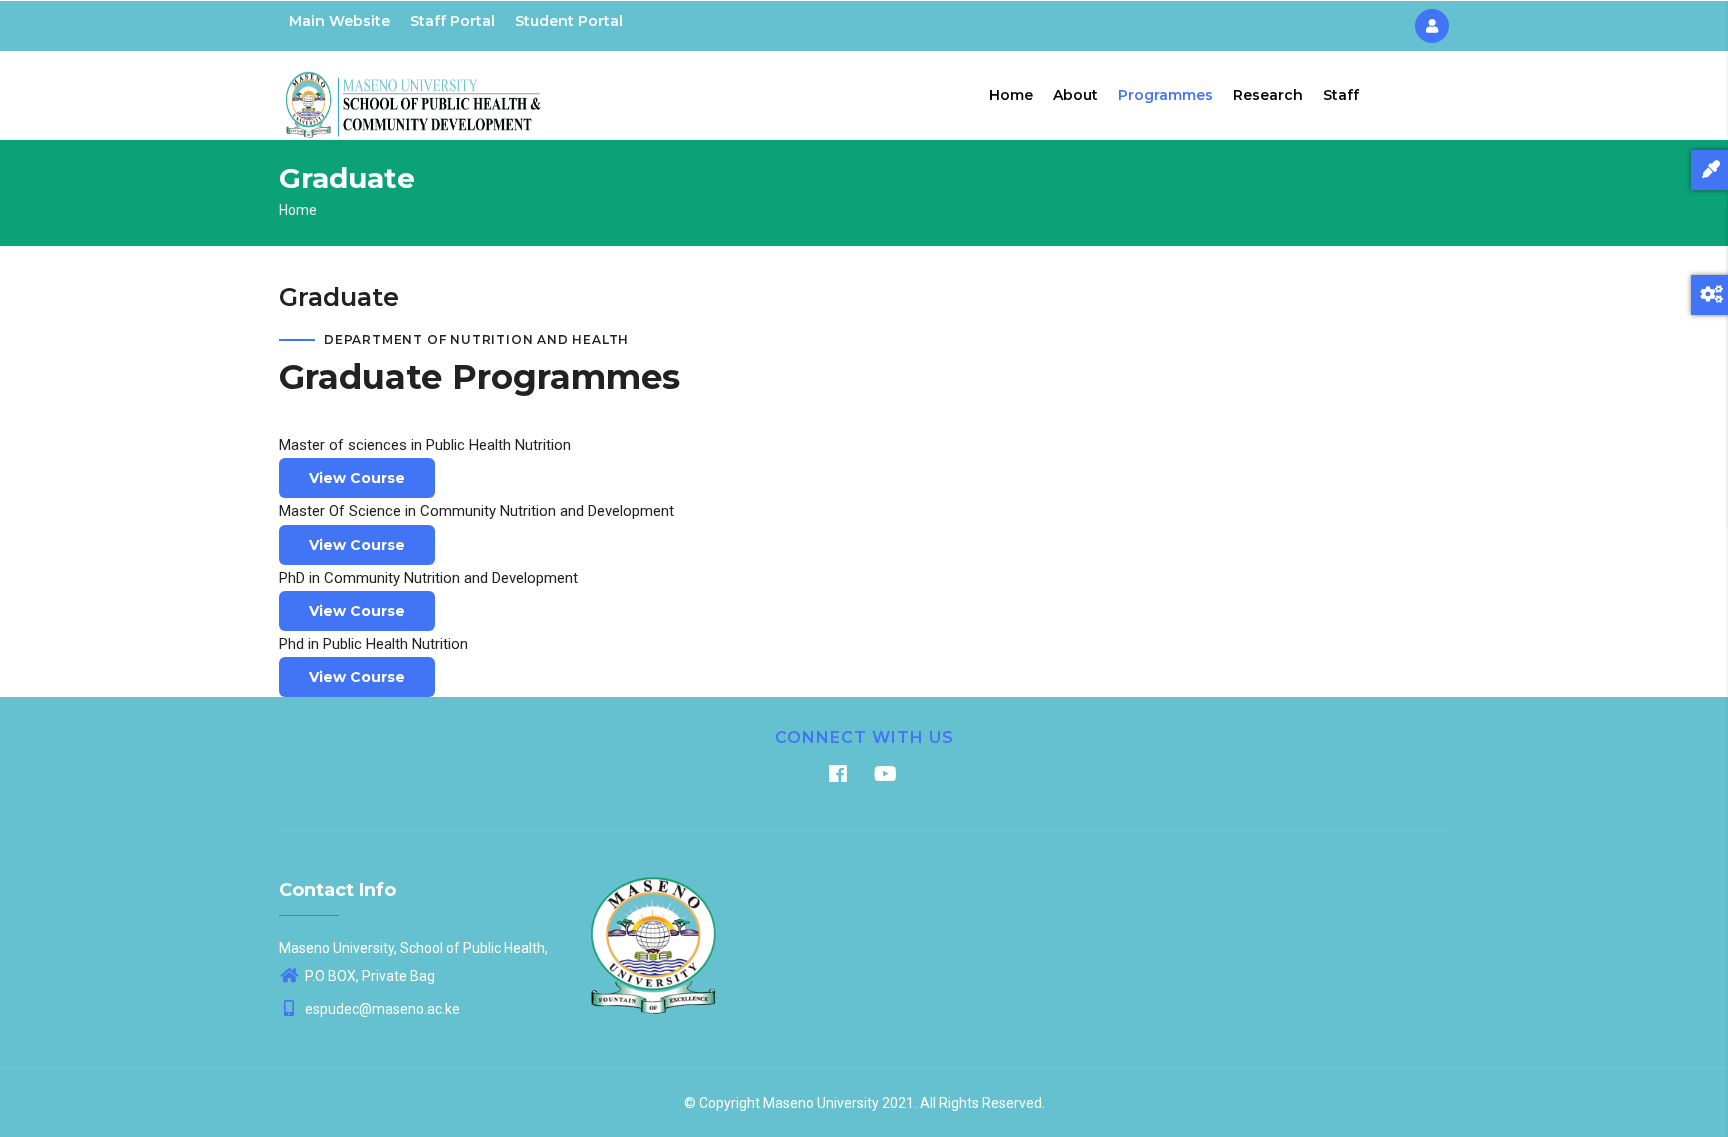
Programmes (1165, 95)
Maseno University (821, 1103)
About (1075, 95)
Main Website (339, 21)
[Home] (414, 91)
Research (1268, 95)
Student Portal (569, 21)
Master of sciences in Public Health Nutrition (425, 445)
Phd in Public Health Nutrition (373, 644)
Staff (1341, 95)
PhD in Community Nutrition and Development (428, 578)
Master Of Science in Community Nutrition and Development (476, 511)
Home (1011, 95)
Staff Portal (452, 21)
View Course (357, 478)
